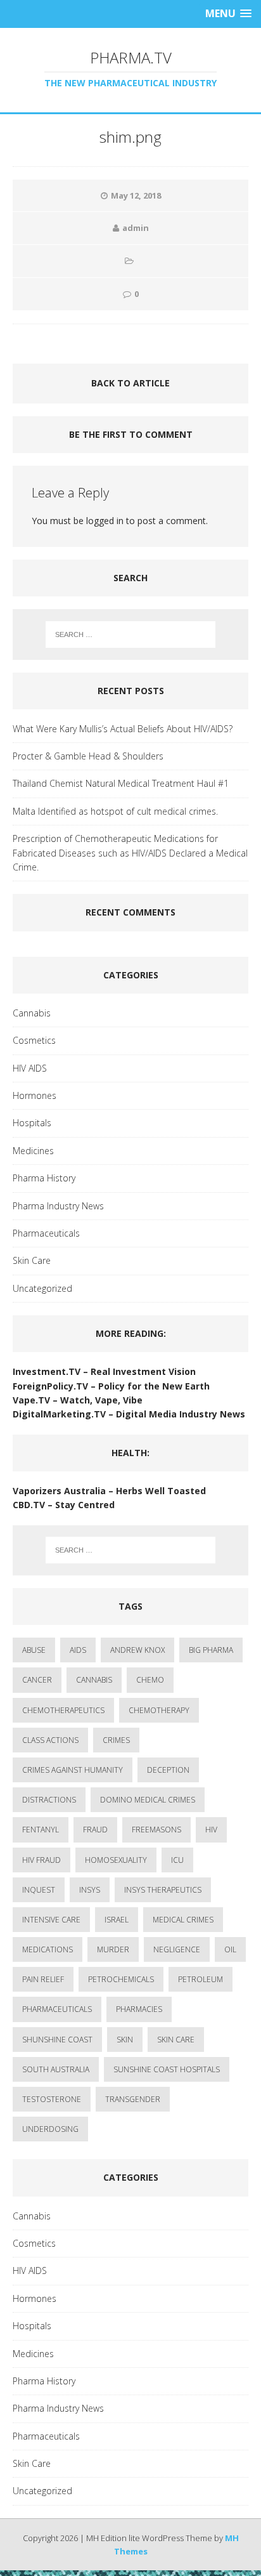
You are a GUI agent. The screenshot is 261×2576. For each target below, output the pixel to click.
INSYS (90, 1890)
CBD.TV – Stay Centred (65, 1505)
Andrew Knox (137, 1650)
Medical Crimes (183, 1920)
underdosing (50, 2129)
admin (136, 228)
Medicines (33, 1151)
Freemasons (156, 1830)
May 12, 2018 (136, 195)
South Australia (56, 2069)
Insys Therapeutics (163, 1890)
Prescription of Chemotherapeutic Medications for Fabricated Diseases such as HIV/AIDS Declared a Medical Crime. (130, 853)
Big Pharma (211, 1650)
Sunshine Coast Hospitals (167, 2069)
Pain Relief (43, 1979)
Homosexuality (116, 1860)
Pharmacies (139, 2009)
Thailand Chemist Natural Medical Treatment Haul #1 (121, 783)
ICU (177, 1860)
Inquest (39, 1890)
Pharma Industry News (58, 1206)
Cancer (37, 1680)
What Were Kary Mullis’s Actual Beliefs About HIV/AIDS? (123, 729)
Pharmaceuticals (46, 1233)
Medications (48, 1949)
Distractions (49, 1800)
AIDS (78, 1650)
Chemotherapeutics (63, 1710)
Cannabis (32, 1013)
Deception (168, 1770)
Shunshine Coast (57, 2040)
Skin (125, 2040)
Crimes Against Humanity (73, 1770)
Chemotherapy (159, 1710)
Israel (117, 1920)
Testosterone (52, 2099)
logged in (105, 521)
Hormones (35, 1095)
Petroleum (201, 1979)
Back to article (130, 383)
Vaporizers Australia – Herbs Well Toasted (109, 1491)
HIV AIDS (30, 1068)
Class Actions (50, 1740)
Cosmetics (34, 1040)
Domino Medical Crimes (148, 1800)
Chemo (150, 1680)
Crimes (116, 1740)
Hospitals (32, 1123)
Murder (113, 1949)
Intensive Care (51, 1920)
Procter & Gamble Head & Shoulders (88, 756)
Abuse (34, 1650)
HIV (211, 1830)
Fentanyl (41, 1830)
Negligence (177, 1949)
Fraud (95, 1830)
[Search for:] (131, 634)
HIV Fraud (41, 1860)
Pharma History (44, 1178)
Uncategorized (42, 1288)
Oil (230, 1949)
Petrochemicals (121, 1979)
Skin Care (32, 1260)
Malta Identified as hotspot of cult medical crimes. (115, 811)
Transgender (133, 2099)
